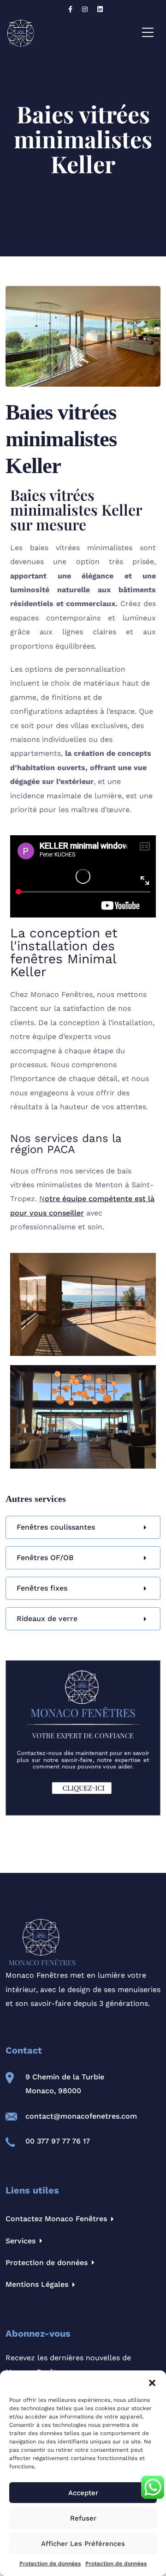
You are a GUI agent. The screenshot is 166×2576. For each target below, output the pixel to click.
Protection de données (50, 2564)
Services (21, 2241)
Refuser (83, 2518)
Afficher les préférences (83, 2544)
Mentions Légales (37, 2284)
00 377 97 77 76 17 (58, 2141)
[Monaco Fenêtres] (21, 33)
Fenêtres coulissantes (56, 1527)
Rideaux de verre (47, 1619)
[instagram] (86, 9)
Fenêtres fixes (42, 1588)
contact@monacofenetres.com (81, 2116)
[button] (152, 2382)
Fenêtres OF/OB (45, 1558)
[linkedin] (101, 9)
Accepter (83, 2493)
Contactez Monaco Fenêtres (56, 2219)
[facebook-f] (71, 9)
